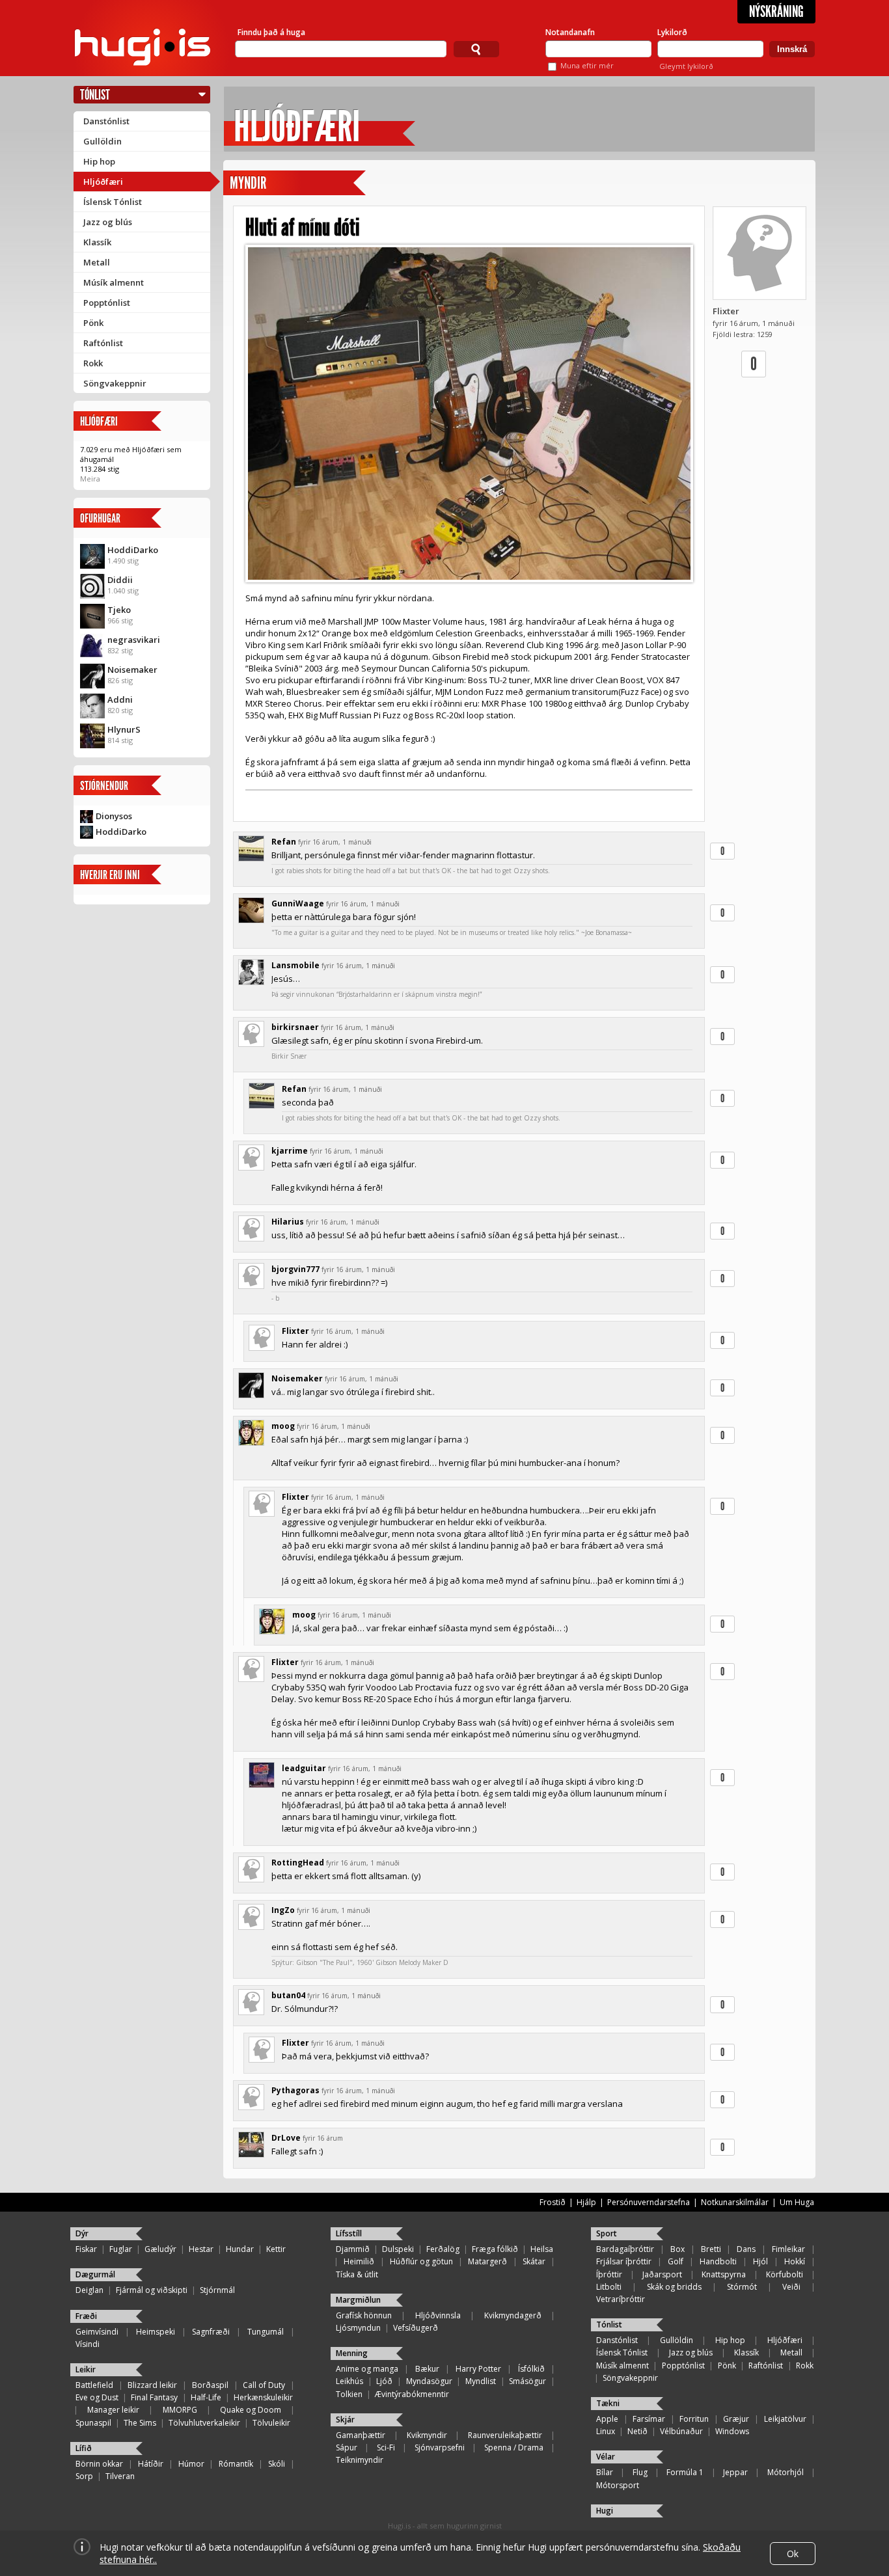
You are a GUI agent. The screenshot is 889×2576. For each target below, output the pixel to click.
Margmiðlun (358, 2300)
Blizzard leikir (152, 2385)
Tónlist (95, 95)
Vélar (606, 2457)
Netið (637, 2431)
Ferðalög (443, 2249)
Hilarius (288, 1222)
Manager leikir (113, 2410)
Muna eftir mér (587, 65)
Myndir (248, 183)
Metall (97, 262)
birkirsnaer (295, 1027)
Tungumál (266, 2332)
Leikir (86, 2369)
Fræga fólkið (495, 2249)
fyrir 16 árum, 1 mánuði (335, 842)
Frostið (553, 2202)
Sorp (84, 2476)
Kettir (276, 2249)
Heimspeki (156, 2332)
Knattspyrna (724, 2274)
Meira (90, 479)
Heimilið (359, 2261)
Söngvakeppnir (115, 383)
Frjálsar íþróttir (624, 2261)
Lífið (84, 2448)
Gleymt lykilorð (686, 66)
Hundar (240, 2249)
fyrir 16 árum (323, 2138)
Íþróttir (609, 2274)
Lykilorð (672, 32)
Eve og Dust (97, 2397)
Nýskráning (776, 12)
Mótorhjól (786, 2472)
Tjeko (119, 610)
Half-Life (206, 2397)
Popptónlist (107, 303)
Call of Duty (264, 2385)
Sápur (347, 2447)
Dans (746, 2249)
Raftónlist (103, 343)
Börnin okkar (99, 2464)
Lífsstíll (349, 2233)
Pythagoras (295, 2090)
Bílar (605, 2472)
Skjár (345, 2420)
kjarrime (290, 1151)
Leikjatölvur (785, 2419)
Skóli (277, 2464)
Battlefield (94, 2385)
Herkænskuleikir (263, 2397)
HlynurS (124, 729)
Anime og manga (367, 2369)
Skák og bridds (674, 2287)
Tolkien (349, 2394)
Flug (640, 2472)
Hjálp (586, 2202)
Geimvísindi (97, 2332)
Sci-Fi (386, 2447)
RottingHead (298, 1863)
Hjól (760, 2261)
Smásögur (527, 2381)
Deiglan (89, 2290)
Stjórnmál (217, 2290)
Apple (607, 2419)
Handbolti (718, 2261)
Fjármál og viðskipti (152, 2290)
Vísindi (88, 2344)
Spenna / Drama (514, 2447)
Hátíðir (151, 2464)
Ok (793, 2554)
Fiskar (86, 2249)
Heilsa (542, 2249)
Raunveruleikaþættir (505, 2435)
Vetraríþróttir (621, 2299)
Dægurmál (95, 2274)
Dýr (82, 2233)
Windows (732, 2431)
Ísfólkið (531, 2369)
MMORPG (180, 2410)
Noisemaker (132, 670)
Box (677, 2249)
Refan (284, 842)
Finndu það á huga (271, 32)
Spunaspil (93, 2423)
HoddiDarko (133, 550)
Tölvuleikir (271, 2423)
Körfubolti (785, 2274)
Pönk (93, 323)
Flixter (726, 311)
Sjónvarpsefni (440, 2447)
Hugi (605, 2511)
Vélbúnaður (681, 2431)
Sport (607, 2233)
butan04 (288, 1995)
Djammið (353, 2249)
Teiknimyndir (360, 2460)
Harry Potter (478, 2369)
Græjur (736, 2419)
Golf (676, 2261)
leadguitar (304, 1768)
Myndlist (481, 2381)
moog (283, 1426)
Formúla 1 (685, 2472)
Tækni (608, 2403)
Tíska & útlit (357, 2274)
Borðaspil (210, 2385)
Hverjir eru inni (110, 875)
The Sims (140, 2423)
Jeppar (735, 2472)
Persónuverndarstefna (649, 2202)
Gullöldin (103, 141)
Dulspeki (398, 2249)
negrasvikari (134, 640)
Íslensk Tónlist (113, 202)
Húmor (191, 2464)
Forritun (694, 2419)
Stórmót (742, 2287)
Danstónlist (106, 121)
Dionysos (114, 816)
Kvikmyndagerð (513, 2315)
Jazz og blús (108, 222)
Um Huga (797, 2202)
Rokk (93, 363)
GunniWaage (298, 903)
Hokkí (795, 2261)
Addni (120, 699)
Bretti (711, 2249)
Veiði (791, 2287)
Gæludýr (160, 2249)
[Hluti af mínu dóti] (469, 414)
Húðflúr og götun (421, 2261)
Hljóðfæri (103, 182)
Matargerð (487, 2261)
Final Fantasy (154, 2397)
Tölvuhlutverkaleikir (204, 2423)
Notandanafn (570, 32)
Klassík (97, 242)
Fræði (86, 2316)
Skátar (534, 2261)
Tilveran (120, 2476)
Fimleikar (788, 2249)
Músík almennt (114, 282)
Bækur (427, 2369)
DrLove (286, 2138)
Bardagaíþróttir (625, 2249)
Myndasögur (429, 2381)
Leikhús (349, 2381)
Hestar (201, 2249)
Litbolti (609, 2287)
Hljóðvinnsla (438, 2315)
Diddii (120, 580)
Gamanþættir (361, 2435)
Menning (352, 2353)
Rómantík (236, 2464)
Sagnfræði (211, 2332)
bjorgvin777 (295, 1269)
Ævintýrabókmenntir (412, 2394)
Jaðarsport (662, 2274)
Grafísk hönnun (364, 2315)
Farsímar (649, 2419)
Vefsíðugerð (416, 2328)
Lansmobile (295, 965)
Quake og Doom (251, 2410)
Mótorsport (618, 2485)
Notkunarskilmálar (735, 2202)
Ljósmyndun (358, 2328)
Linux (606, 2431)
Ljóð (384, 2381)
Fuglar (121, 2249)
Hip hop (99, 161)
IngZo (283, 1910)
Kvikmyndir (427, 2435)
